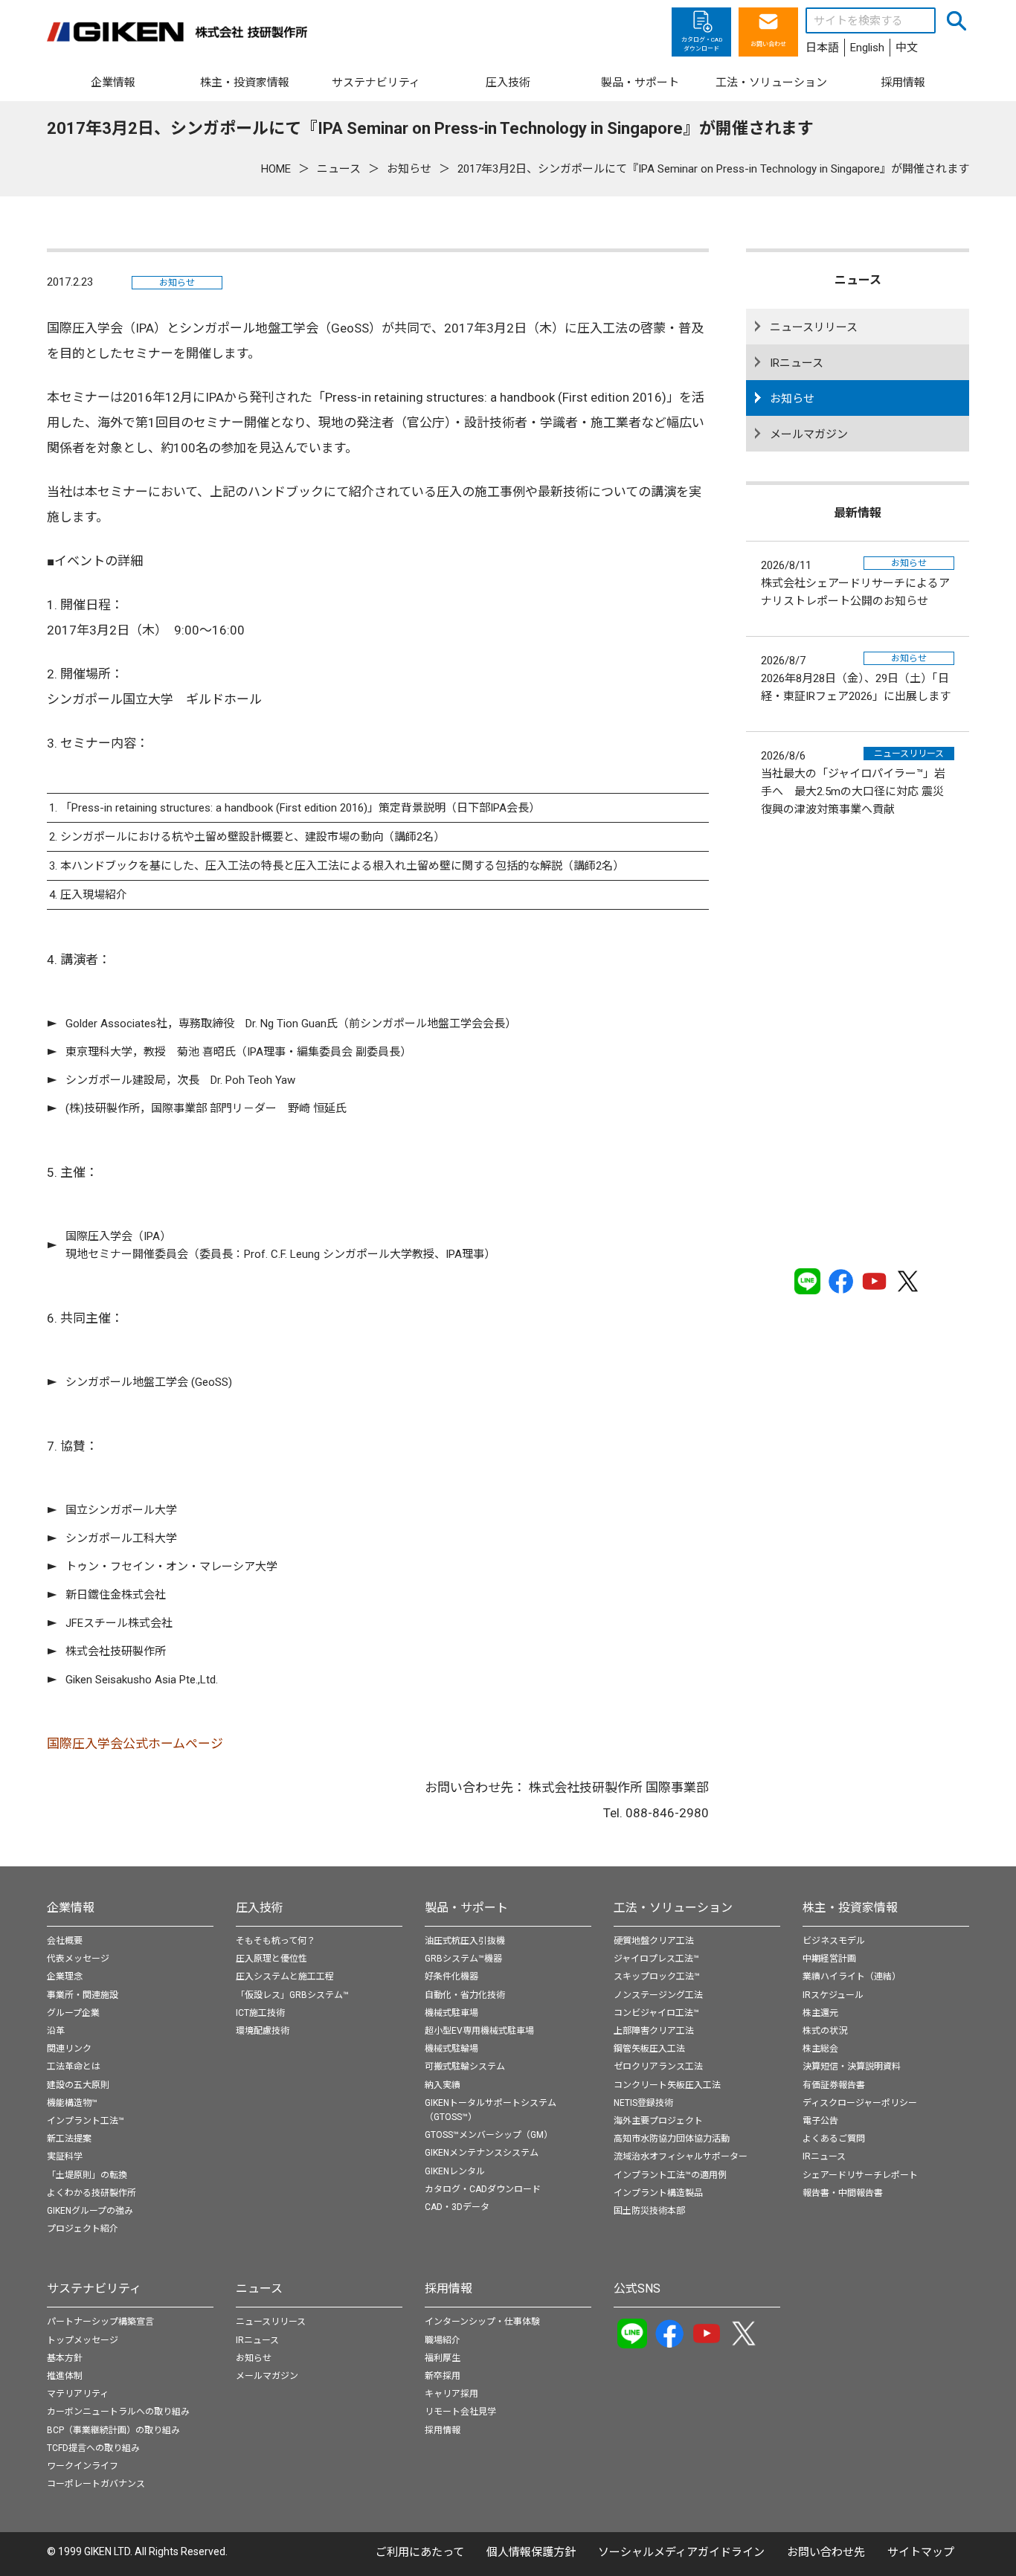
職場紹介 (443, 2340)
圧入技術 (260, 1908)
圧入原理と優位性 (271, 1959)
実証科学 (65, 2156)
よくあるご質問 (834, 2139)
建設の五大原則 (78, 2085)
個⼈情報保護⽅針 (531, 2552)
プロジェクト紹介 (83, 2229)
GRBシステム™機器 (463, 1959)
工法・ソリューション (673, 1908)
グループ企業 (73, 2013)
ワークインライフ (83, 2466)
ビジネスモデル (834, 1941)
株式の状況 (825, 2031)
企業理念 (65, 1976)
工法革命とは (74, 2066)
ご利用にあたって (420, 2552)
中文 (907, 48)
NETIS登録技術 (643, 2103)
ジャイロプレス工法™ (656, 1959)
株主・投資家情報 (850, 1908)
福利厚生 (443, 2358)
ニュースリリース (814, 327)
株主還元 (820, 2013)
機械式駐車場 (451, 2013)
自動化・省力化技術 (465, 1995)
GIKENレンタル (455, 2171)
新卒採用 (443, 2376)
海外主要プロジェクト (658, 2121)
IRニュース (797, 363)
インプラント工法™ (86, 2121)
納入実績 (443, 2085)
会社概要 (65, 1941)
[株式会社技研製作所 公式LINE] (807, 1281)
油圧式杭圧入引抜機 (465, 1941)
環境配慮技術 (263, 2031)
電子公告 (820, 2121)
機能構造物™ (72, 2103)
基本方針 (65, 2358)
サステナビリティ (94, 2288)
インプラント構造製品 (658, 2193)
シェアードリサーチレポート (860, 2175)
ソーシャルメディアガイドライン (681, 2552)
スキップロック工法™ (657, 1976)
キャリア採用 (451, 2394)
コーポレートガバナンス (96, 2484)
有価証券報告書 (834, 2085)
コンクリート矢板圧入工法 (667, 2085)
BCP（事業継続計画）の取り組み (113, 2430)
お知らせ (177, 283)
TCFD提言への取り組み (93, 2448)
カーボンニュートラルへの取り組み (118, 2412)
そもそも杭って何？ (276, 1941)
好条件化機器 (451, 1976)
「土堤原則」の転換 (87, 2175)
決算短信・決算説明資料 (852, 2066)
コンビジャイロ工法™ (656, 2013)
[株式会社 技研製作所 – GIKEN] (177, 32)
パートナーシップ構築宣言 (100, 2322)
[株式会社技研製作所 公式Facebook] (841, 1281)
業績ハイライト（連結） (852, 1976)
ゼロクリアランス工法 (658, 2066)
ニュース (259, 2288)
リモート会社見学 (460, 2412)
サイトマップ (921, 2552)
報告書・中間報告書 (843, 2193)
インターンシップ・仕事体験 (482, 2322)
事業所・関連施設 (83, 1995)
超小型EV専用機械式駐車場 (479, 2031)
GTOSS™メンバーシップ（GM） (489, 2135)
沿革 (56, 2031)
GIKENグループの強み (90, 2211)
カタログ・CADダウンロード (483, 2189)
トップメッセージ (83, 2340)
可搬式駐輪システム (465, 2066)
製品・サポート (466, 1908)
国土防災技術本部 (649, 2211)
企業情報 (71, 1908)
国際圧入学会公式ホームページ (135, 1744)
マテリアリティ (78, 2394)
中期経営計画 (829, 1959)
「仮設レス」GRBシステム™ (292, 1995)
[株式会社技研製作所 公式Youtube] (874, 1281)
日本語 (822, 48)
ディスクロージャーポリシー (860, 2103)
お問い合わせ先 (826, 2552)
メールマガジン (809, 434)
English (867, 48)
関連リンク (69, 2049)
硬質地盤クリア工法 (654, 1941)
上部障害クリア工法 (654, 2031)
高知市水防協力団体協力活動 (672, 2139)
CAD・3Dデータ (457, 2207)
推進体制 (65, 2376)
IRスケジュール (833, 1995)
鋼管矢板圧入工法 (649, 2049)
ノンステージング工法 (658, 1995)
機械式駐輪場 (451, 2049)
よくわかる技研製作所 (91, 2193)
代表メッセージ (78, 1959)
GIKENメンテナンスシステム (482, 2153)
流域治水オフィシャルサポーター (681, 2156)
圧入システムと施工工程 (285, 1976)
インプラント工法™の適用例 (670, 2175)
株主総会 (820, 2049)
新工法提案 (69, 2139)
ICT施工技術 (260, 2013)
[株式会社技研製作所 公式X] (908, 1281)
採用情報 (448, 2288)
